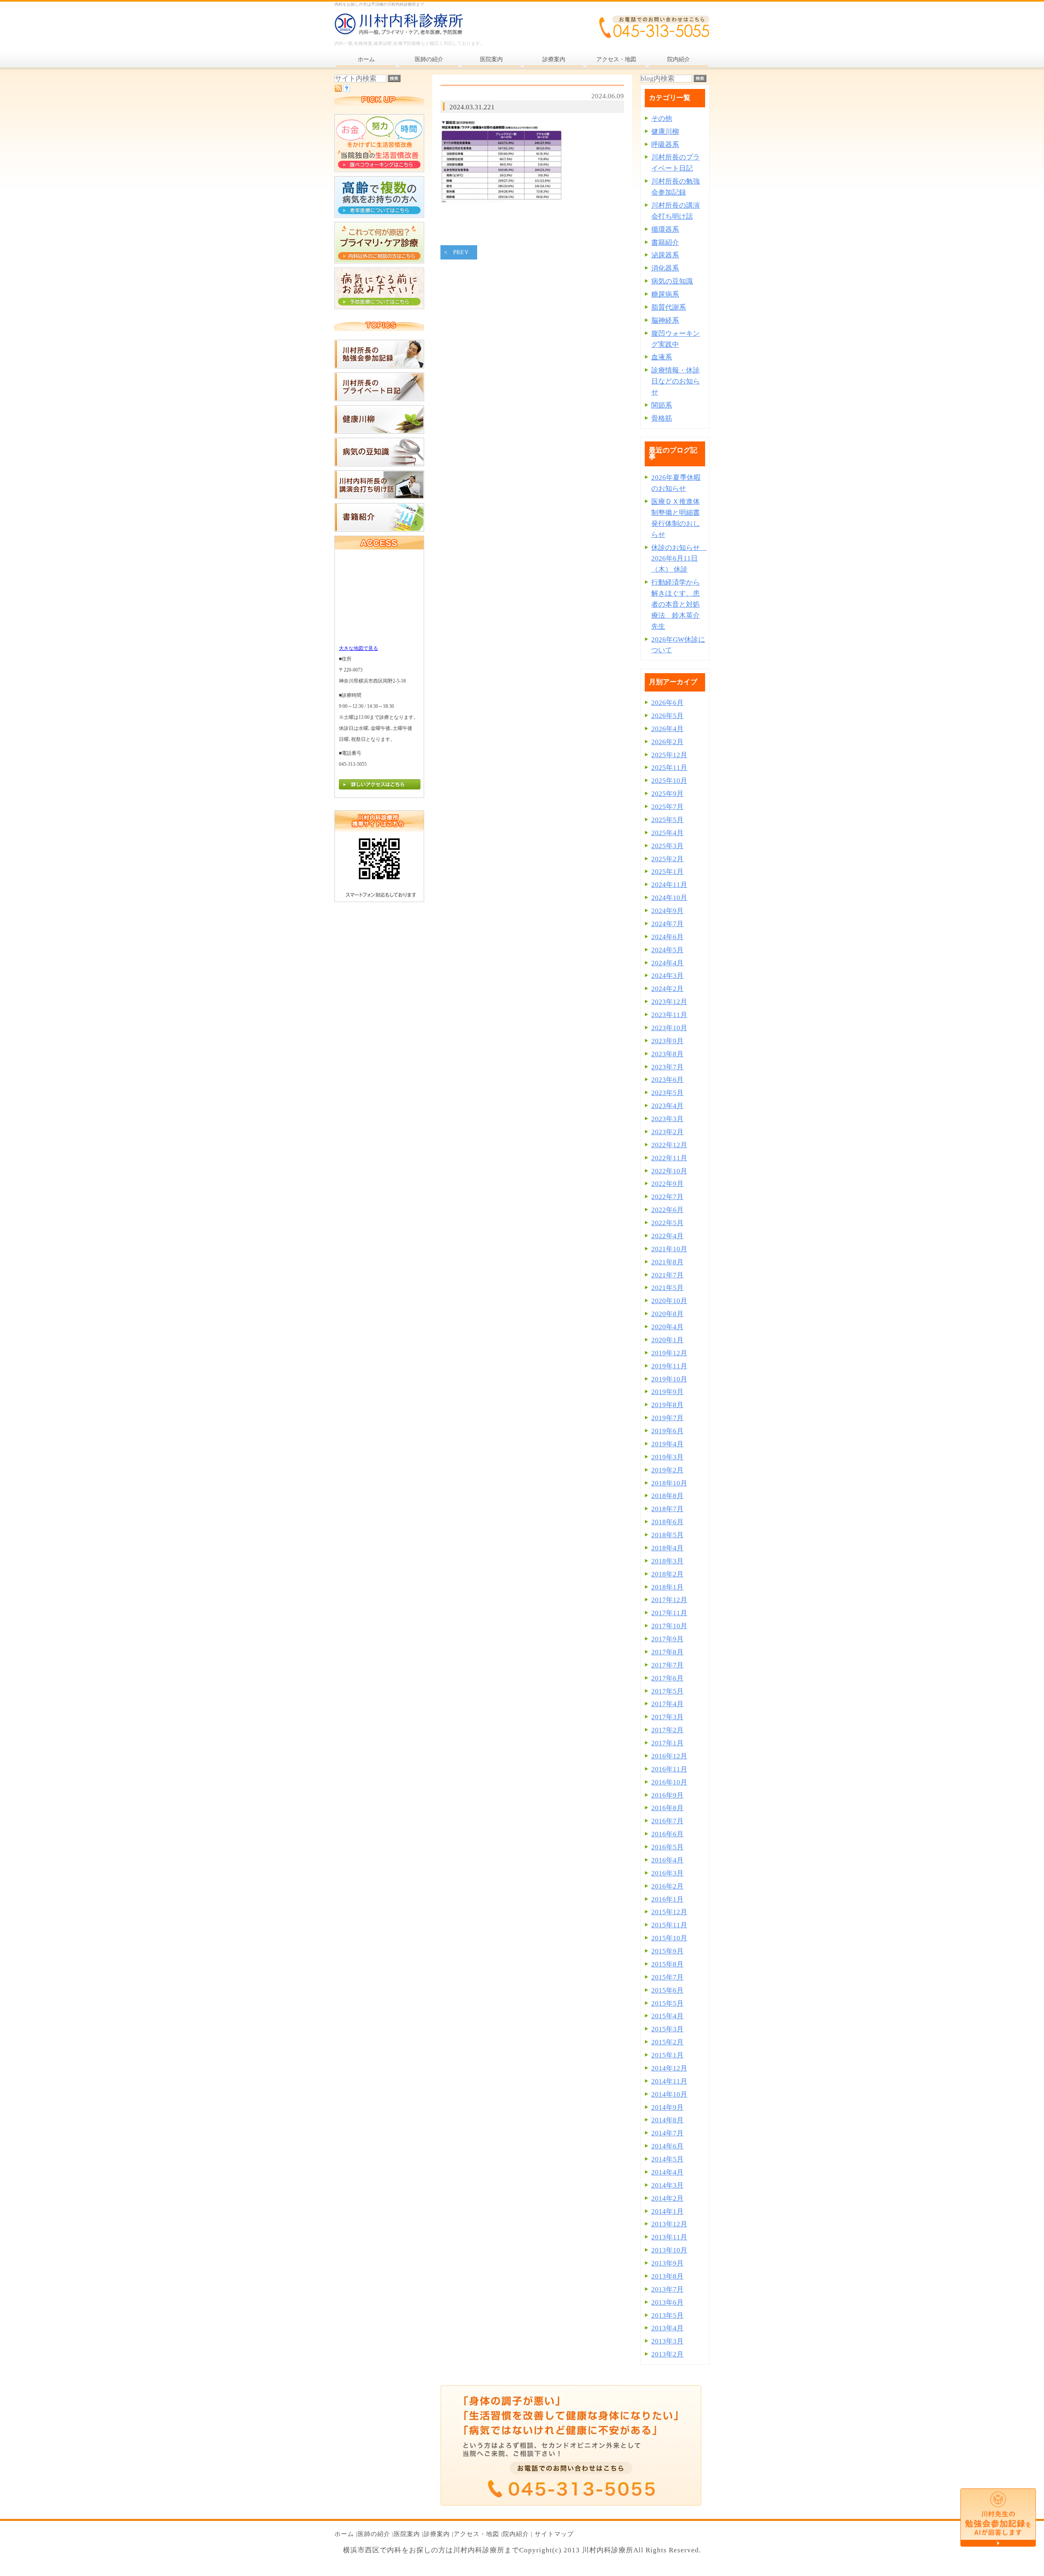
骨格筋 (662, 418)
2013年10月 (669, 2250)
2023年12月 (669, 1002)
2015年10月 (669, 1938)
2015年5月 (667, 2003)
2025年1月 (667, 872)
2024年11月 (669, 885)
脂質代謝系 (669, 307)
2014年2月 (667, 2198)
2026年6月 (667, 703)
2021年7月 (667, 1275)
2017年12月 (669, 1600)
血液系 (662, 357)
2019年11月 (669, 1366)
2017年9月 (667, 1639)
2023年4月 (667, 1106)
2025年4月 (667, 833)
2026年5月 (667, 716)
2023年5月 (667, 1093)
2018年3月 (667, 1561)
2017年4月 (667, 1704)
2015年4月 (667, 2016)
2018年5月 (667, 1535)
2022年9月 (667, 1184)
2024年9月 (667, 911)
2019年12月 (669, 1353)
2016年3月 (667, 1873)
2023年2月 (667, 1132)
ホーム (344, 2534)
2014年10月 (669, 2094)
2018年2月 (667, 1574)
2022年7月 (667, 1197)
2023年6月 (667, 1080)
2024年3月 (667, 976)
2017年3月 (667, 1717)
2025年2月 (667, 859)
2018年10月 (669, 1483)
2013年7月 (667, 2289)
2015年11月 (669, 1925)
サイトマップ (554, 2534)
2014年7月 (667, 2133)
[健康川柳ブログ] (379, 431)
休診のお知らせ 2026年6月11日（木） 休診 (679, 559)
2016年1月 (667, 1899)
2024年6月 (667, 937)
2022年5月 (667, 1223)
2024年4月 (667, 963)
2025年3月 (667, 846)
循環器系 (665, 229)
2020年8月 (667, 1314)
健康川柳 (665, 132)
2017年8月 (667, 1652)
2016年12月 (669, 1756)
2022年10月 (669, 1171)
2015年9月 (667, 1951)
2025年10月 (669, 781)
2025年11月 (669, 768)
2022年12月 (669, 1145)
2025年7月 (667, 807)
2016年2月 (667, 1886)
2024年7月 (667, 924)
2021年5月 (667, 1288)
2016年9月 (667, 1795)
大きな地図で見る (358, 648)
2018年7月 (667, 1509)
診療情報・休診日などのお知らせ (676, 381)
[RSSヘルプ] (346, 90)
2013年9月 (667, 2263)
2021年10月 (669, 1249)
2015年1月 (667, 2055)
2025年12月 (669, 755)
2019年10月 (669, 1379)
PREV (461, 252)
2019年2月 (667, 1470)
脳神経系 (665, 320)
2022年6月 (667, 1210)
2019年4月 (667, 1444)
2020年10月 (669, 1301)
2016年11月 (669, 1769)
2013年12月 (669, 2224)
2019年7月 (667, 1418)
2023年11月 (669, 1015)
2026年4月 (667, 729)
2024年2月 (667, 989)
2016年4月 (667, 1860)
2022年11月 (669, 1158)
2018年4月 (667, 1548)
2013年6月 (667, 2302)
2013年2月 (667, 2354)
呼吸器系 (665, 145)
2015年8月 (667, 1964)
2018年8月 (667, 1496)
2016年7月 (667, 1821)
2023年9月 (667, 1041)
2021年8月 (667, 1262)
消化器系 (665, 268)
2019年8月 (667, 1405)
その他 (662, 119)
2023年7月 (667, 1067)
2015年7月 (667, 1977)
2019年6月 (667, 1431)
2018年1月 (667, 1587)
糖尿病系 (665, 294)
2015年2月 (667, 2042)
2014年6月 (667, 2146)
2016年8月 (667, 1808)
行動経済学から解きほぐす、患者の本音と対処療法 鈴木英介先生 (676, 604)
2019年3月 (667, 1457)
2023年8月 (667, 1054)
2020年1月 (667, 1340)
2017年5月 (667, 1691)
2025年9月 (667, 794)
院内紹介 (516, 2534)
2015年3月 (667, 2029)
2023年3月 (667, 1119)
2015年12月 (669, 1912)
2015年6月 (667, 1990)
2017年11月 (669, 1613)
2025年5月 (667, 820)
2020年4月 (667, 1327)
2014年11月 (669, 2081)
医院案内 (407, 2534)
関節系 (662, 405)
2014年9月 (667, 2107)
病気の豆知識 (672, 281)
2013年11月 (669, 2237)
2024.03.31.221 (472, 107)
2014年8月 (667, 2120)
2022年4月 (667, 1236)
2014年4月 (667, 2172)
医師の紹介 (374, 2534)
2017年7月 (667, 1665)
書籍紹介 (665, 243)
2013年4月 (667, 2328)
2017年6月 (667, 1678)
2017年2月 (667, 1730)
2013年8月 (667, 2276)
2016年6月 (667, 1834)
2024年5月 (667, 950)
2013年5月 (667, 2316)
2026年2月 (667, 742)
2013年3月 (667, 2341)
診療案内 (437, 2534)
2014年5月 (667, 2159)
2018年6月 (667, 1522)
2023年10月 (669, 1028)
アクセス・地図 (476, 2534)
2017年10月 (669, 1626)
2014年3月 (667, 2185)
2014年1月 (667, 2211)
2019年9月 (667, 1392)
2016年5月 (667, 1847)
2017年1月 (667, 1743)
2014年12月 (669, 2068)
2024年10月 (669, 898)
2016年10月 (669, 1782)
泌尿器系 (665, 255)
